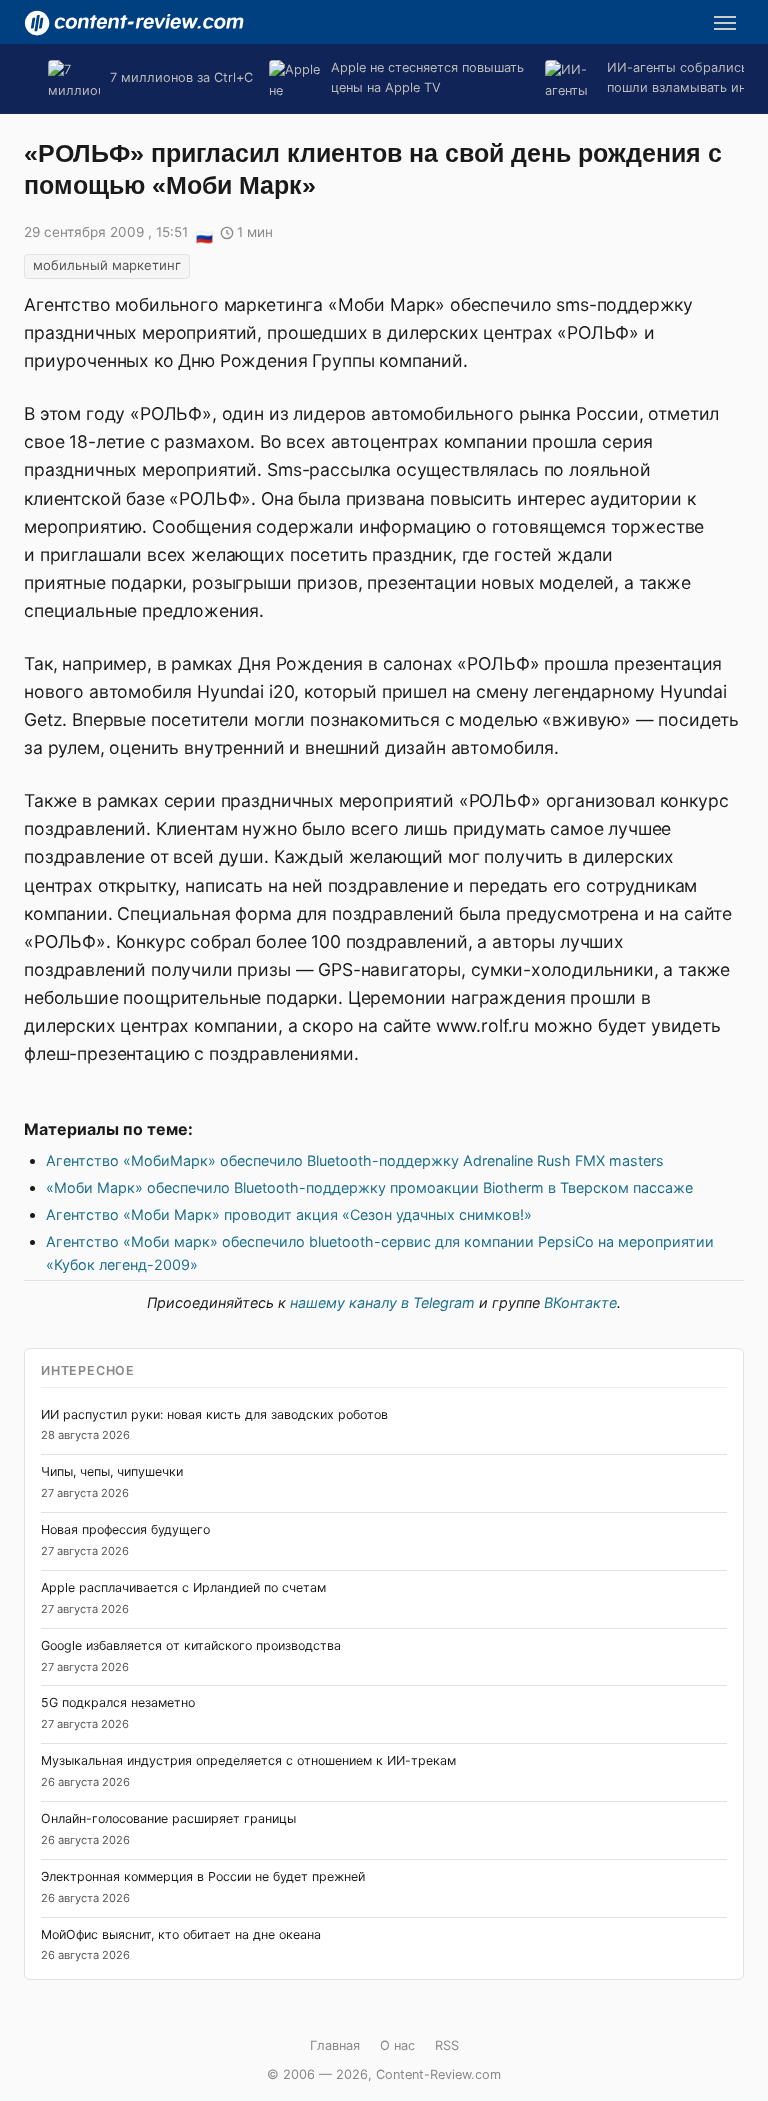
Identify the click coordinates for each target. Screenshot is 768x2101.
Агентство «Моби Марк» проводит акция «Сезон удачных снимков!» (289, 1214)
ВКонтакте (580, 1302)
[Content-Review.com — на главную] (134, 23)
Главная (335, 2045)
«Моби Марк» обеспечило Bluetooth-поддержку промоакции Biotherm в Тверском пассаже (369, 1187)
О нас (397, 2045)
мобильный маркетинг (107, 265)
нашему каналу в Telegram (382, 1302)
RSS (447, 2045)
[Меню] (725, 23)
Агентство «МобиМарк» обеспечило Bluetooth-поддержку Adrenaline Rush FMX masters (355, 1160)
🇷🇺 (204, 234)
